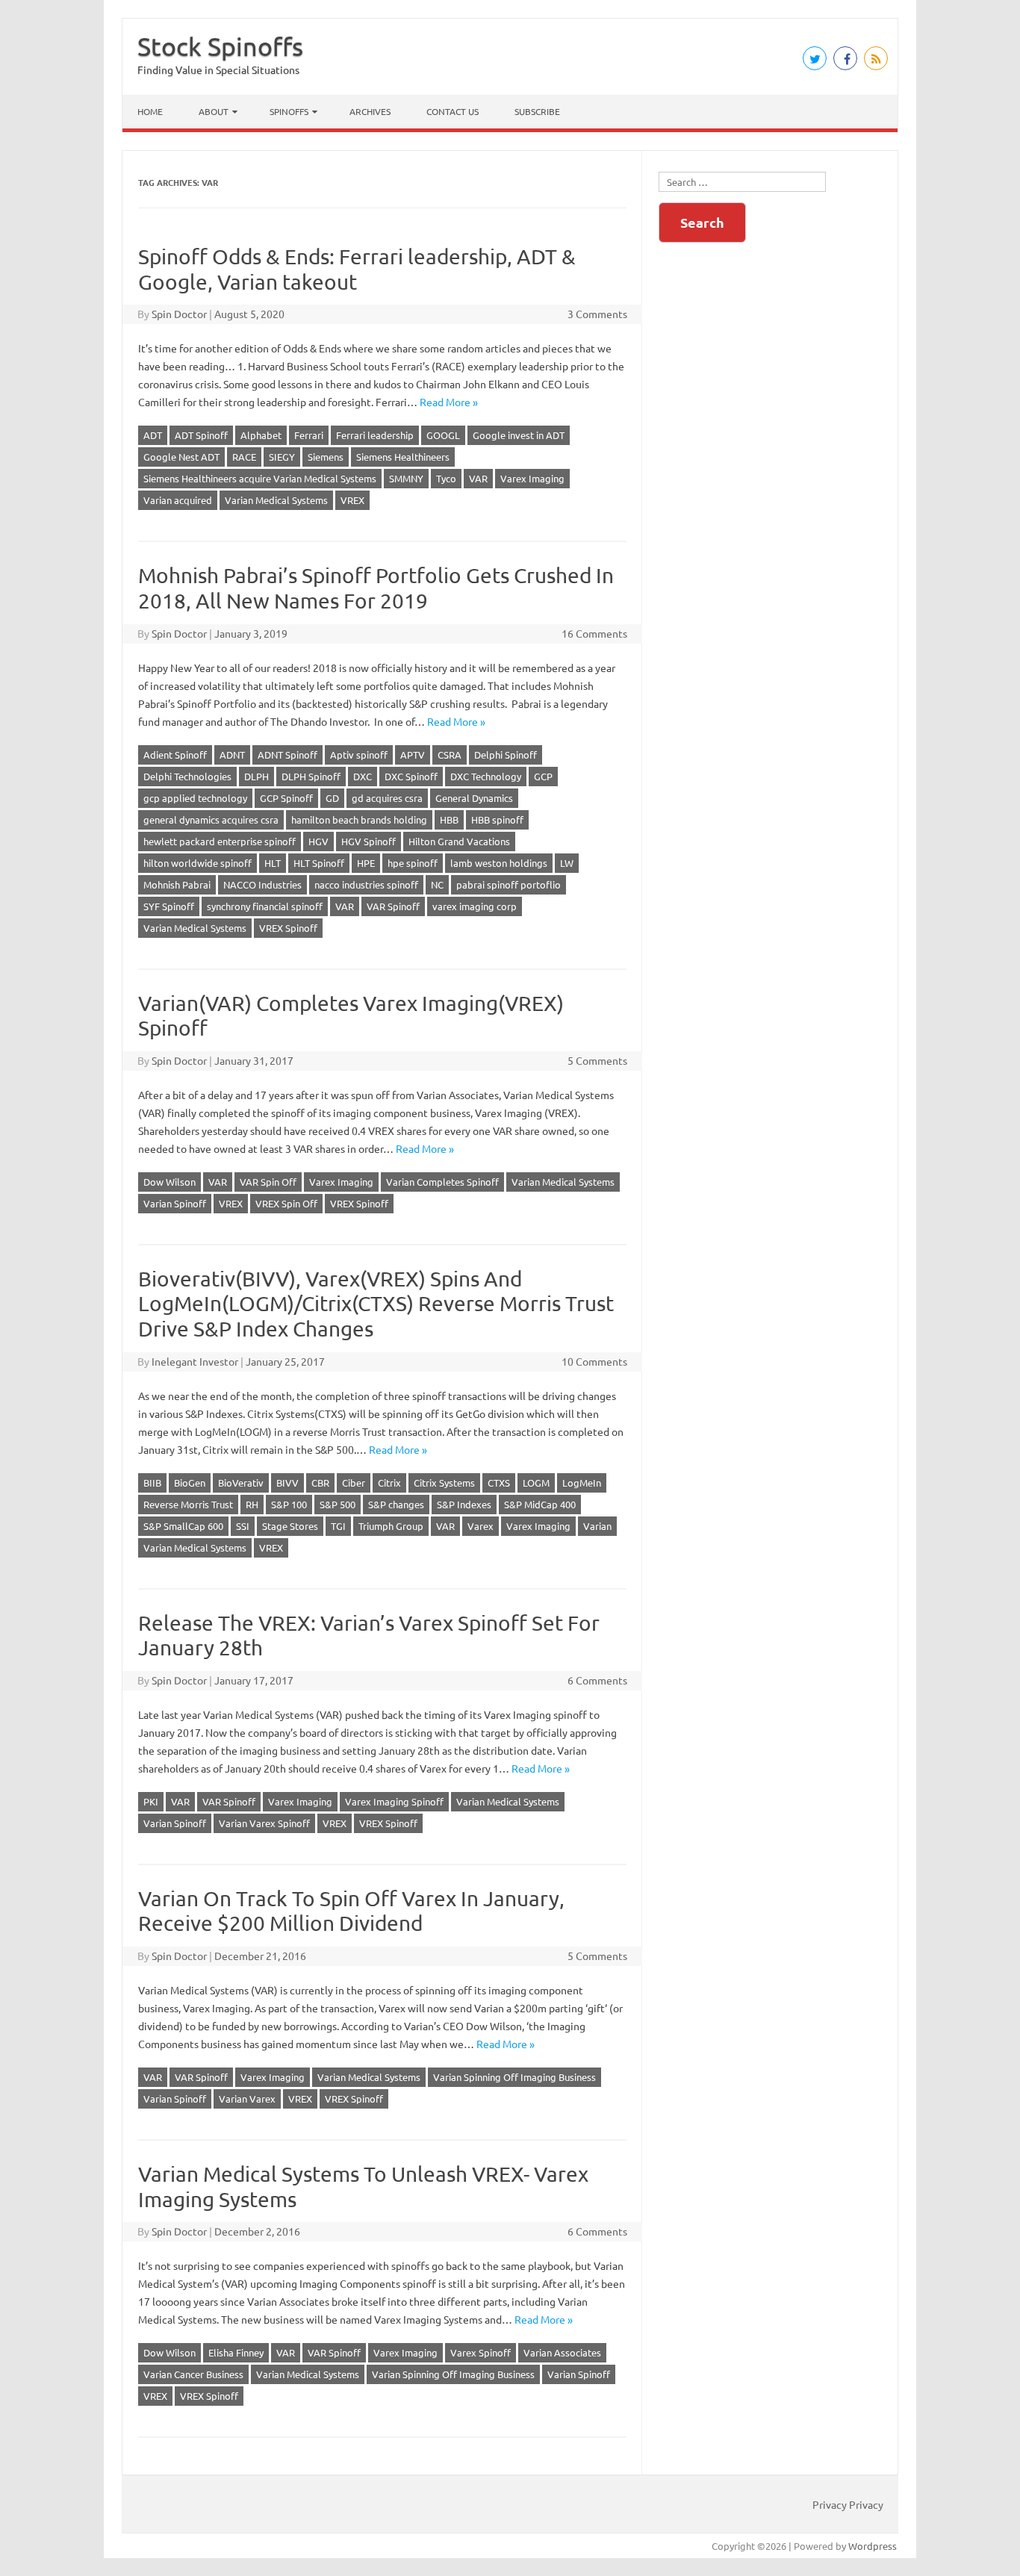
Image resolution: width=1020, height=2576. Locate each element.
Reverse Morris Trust (188, 1504)
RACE (244, 457)
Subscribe (537, 111)
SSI (243, 1526)
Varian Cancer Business (193, 2374)
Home (150, 111)
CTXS (499, 1483)
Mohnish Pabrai (177, 884)
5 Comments (597, 1060)
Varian (597, 1526)
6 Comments (597, 1680)
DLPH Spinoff (311, 776)
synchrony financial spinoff (265, 906)
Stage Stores (290, 1526)
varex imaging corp (475, 906)
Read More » (449, 402)
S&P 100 (289, 1504)
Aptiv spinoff (359, 755)
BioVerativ (241, 1483)
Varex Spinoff (481, 2352)
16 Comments (594, 633)
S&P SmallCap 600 (183, 1526)
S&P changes (396, 1504)
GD (332, 798)
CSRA (450, 755)
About (214, 111)
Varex (481, 1526)
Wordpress (873, 2546)
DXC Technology (486, 776)
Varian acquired (178, 500)
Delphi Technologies (187, 776)
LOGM (536, 1483)
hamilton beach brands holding (359, 819)
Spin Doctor (179, 314)
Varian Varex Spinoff (264, 1823)
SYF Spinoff (169, 906)
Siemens (326, 457)
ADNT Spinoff (287, 755)
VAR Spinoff (393, 906)
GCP (543, 776)
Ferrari (309, 435)
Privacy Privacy (848, 2504)
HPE (366, 863)
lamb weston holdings (499, 863)
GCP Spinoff (286, 798)
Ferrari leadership (375, 435)
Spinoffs (289, 111)
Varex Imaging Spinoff (394, 1801)
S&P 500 (338, 1504)
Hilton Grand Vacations (459, 841)
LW (567, 863)
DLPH (256, 776)
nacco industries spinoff (366, 884)
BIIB (152, 1483)
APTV (413, 755)
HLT (273, 863)
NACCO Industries (262, 884)
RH (252, 1504)
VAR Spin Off (268, 1182)
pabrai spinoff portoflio (509, 884)
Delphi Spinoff (506, 755)
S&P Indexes (464, 1504)
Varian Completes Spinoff (442, 1182)
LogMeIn (582, 1483)
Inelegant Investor (195, 1361)
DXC (363, 776)
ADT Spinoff (201, 435)
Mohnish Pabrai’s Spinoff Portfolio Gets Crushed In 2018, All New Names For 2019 (376, 588)
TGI (338, 1526)
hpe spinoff (413, 863)
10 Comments (594, 1361)
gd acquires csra (387, 798)
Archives (370, 111)
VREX (352, 500)
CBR (320, 1483)
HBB (449, 819)
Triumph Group (391, 1526)
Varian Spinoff (175, 1203)
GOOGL (443, 435)
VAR (478, 478)
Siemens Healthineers (403, 457)
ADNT (232, 755)
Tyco (446, 478)
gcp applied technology (195, 798)
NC (437, 884)
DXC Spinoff (411, 776)
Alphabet (261, 435)
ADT (153, 435)
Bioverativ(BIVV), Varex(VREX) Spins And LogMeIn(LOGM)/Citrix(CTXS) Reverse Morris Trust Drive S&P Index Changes (376, 1304)
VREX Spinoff (288, 928)
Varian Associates (562, 2352)
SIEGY (282, 457)
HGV (318, 841)
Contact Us (453, 111)
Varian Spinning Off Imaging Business (514, 2077)
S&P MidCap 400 (540, 1504)
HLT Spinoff (319, 863)
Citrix (389, 1483)
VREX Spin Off (286, 1203)
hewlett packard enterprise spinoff (220, 841)
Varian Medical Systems (276, 500)
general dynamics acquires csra (211, 819)
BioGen (190, 1483)
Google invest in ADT (519, 435)
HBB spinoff (497, 819)
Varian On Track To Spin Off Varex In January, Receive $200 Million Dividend (351, 1911)
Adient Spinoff (175, 755)
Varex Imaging (532, 478)
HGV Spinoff (368, 841)
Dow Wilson (170, 1182)
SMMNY (406, 478)
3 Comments (597, 314)
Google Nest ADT (181, 457)
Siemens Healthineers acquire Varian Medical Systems (260, 478)
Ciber (354, 1483)
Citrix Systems (444, 1483)
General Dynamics (474, 798)
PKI (151, 1801)
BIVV (287, 1483)
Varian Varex (247, 2099)
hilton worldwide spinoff (198, 863)
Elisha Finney (236, 2352)
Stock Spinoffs (220, 46)
